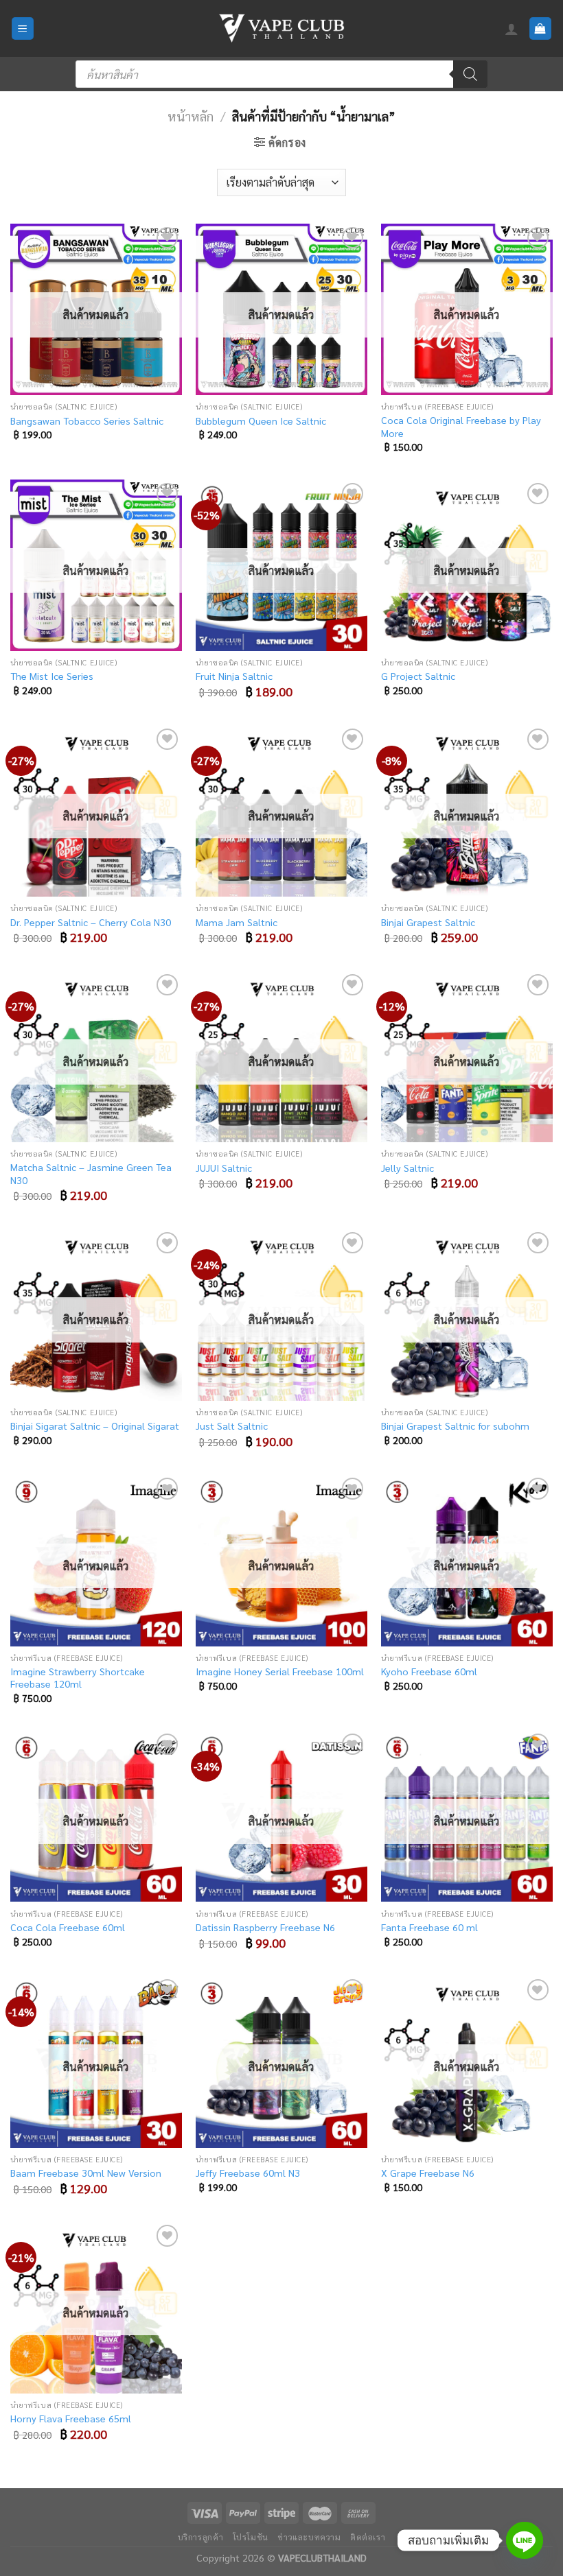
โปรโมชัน (251, 2537)
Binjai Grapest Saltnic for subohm (455, 1426)
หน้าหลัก (191, 116)
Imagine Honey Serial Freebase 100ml (280, 1671)
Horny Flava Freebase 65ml (71, 2418)
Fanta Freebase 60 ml (429, 1927)
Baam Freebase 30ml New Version (86, 2173)
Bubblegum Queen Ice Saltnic (261, 421)
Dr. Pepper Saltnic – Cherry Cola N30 (91, 922)
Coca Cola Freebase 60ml (68, 1927)
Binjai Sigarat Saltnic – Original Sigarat (95, 1426)
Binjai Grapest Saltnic (428, 922)
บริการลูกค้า (201, 2537)
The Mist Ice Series (52, 676)
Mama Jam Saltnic (237, 922)
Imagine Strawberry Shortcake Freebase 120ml (78, 1678)
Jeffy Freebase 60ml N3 (248, 2173)
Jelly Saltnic (407, 1168)
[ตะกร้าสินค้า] (541, 28)
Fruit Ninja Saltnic (234, 676)
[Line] (525, 2540)
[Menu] (23, 28)
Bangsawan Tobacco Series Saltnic (87, 421)
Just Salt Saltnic (232, 1426)
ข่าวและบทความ (309, 2537)
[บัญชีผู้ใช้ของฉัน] (512, 29)
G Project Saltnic (418, 676)
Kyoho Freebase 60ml (429, 1671)
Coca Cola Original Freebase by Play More (461, 426)
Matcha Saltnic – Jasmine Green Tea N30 (91, 1173)
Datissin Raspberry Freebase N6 (265, 1927)
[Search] (470, 74)
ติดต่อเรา (368, 2537)
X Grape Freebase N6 (428, 2173)
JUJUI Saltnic (224, 1168)
